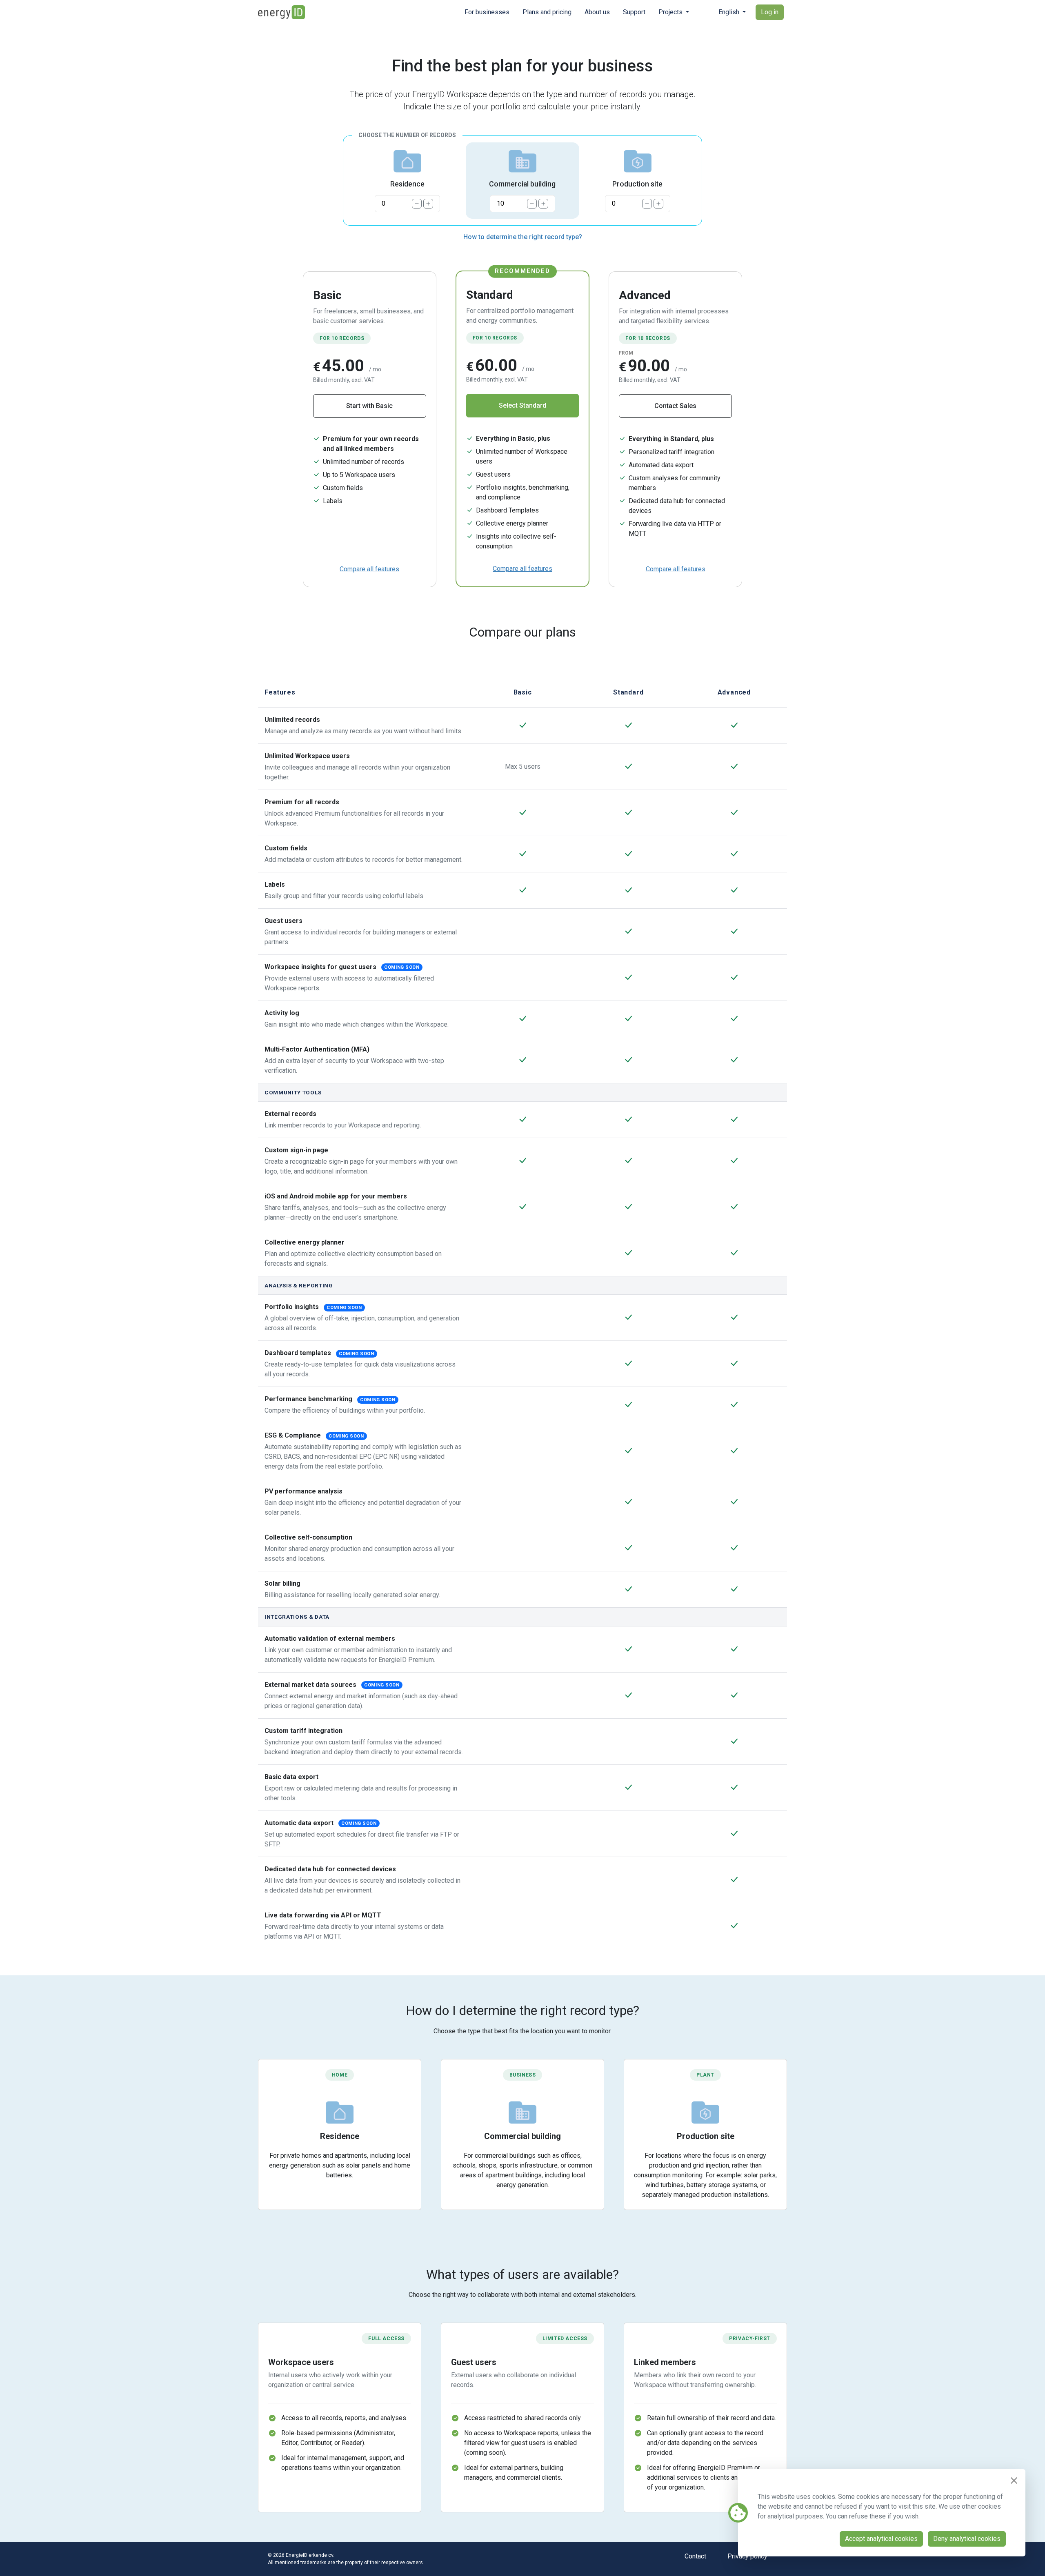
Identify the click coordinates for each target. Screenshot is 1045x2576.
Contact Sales (675, 406)
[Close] (1014, 2481)
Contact (695, 2556)
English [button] (730, 12)
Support (634, 12)
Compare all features (369, 569)
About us (597, 12)
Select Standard (522, 405)
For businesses (487, 12)
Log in (770, 12)
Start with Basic (369, 406)
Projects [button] (671, 12)
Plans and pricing (547, 12)
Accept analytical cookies (881, 2539)
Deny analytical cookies (967, 2539)
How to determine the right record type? (523, 237)
